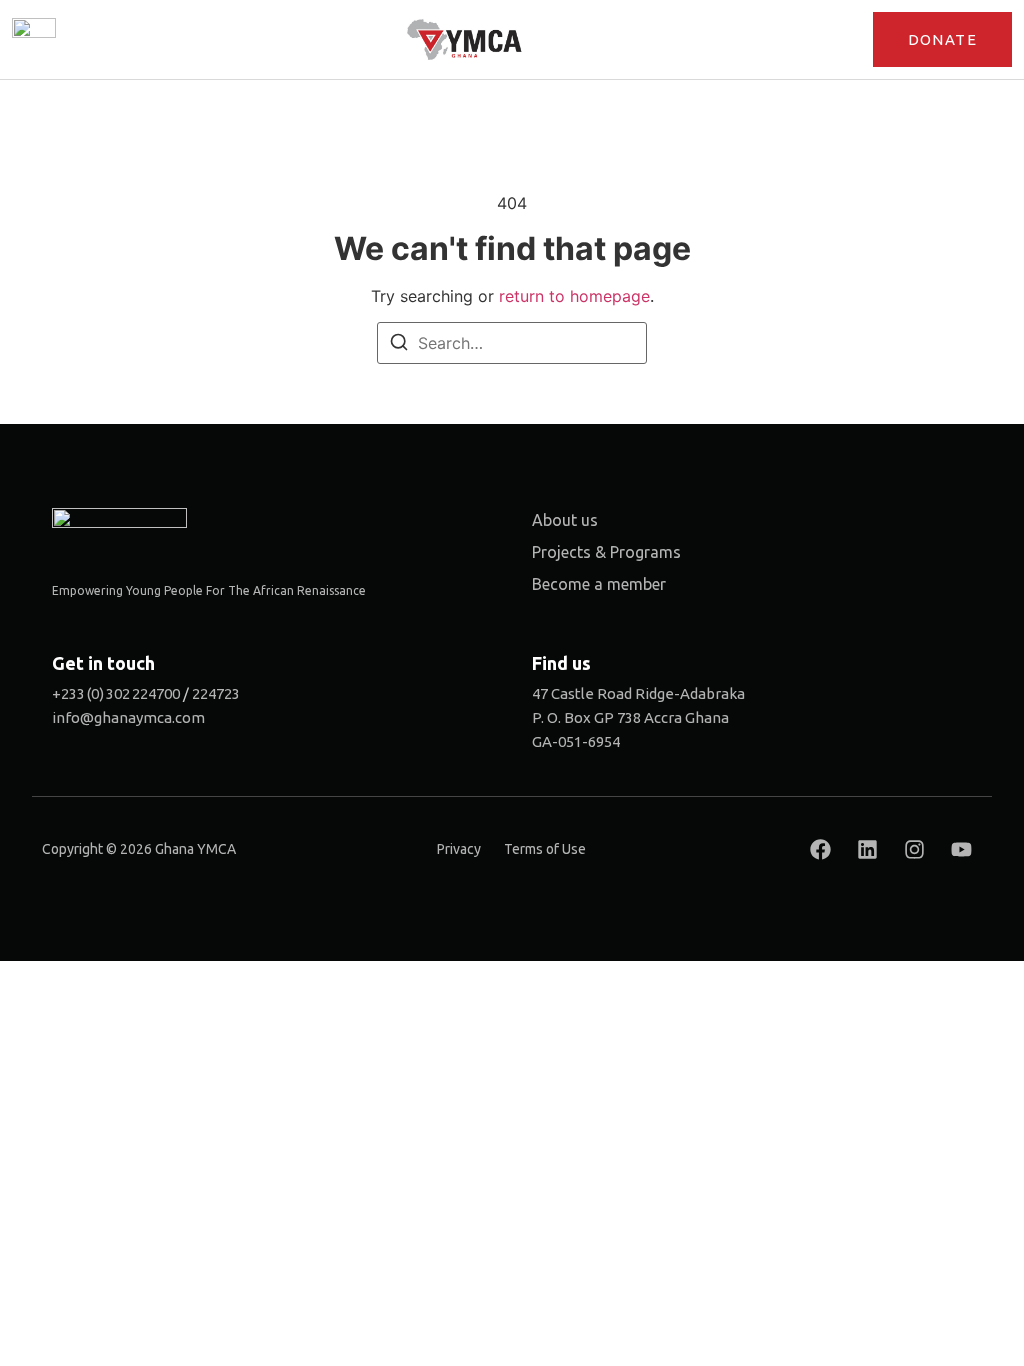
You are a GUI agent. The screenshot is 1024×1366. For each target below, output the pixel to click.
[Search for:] (512, 343)
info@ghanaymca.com (128, 717)
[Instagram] (914, 850)
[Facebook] (820, 850)
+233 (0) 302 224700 (116, 693)
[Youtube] (961, 850)
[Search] (399, 345)
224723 (216, 693)
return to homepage (574, 296)
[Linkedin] (867, 850)
